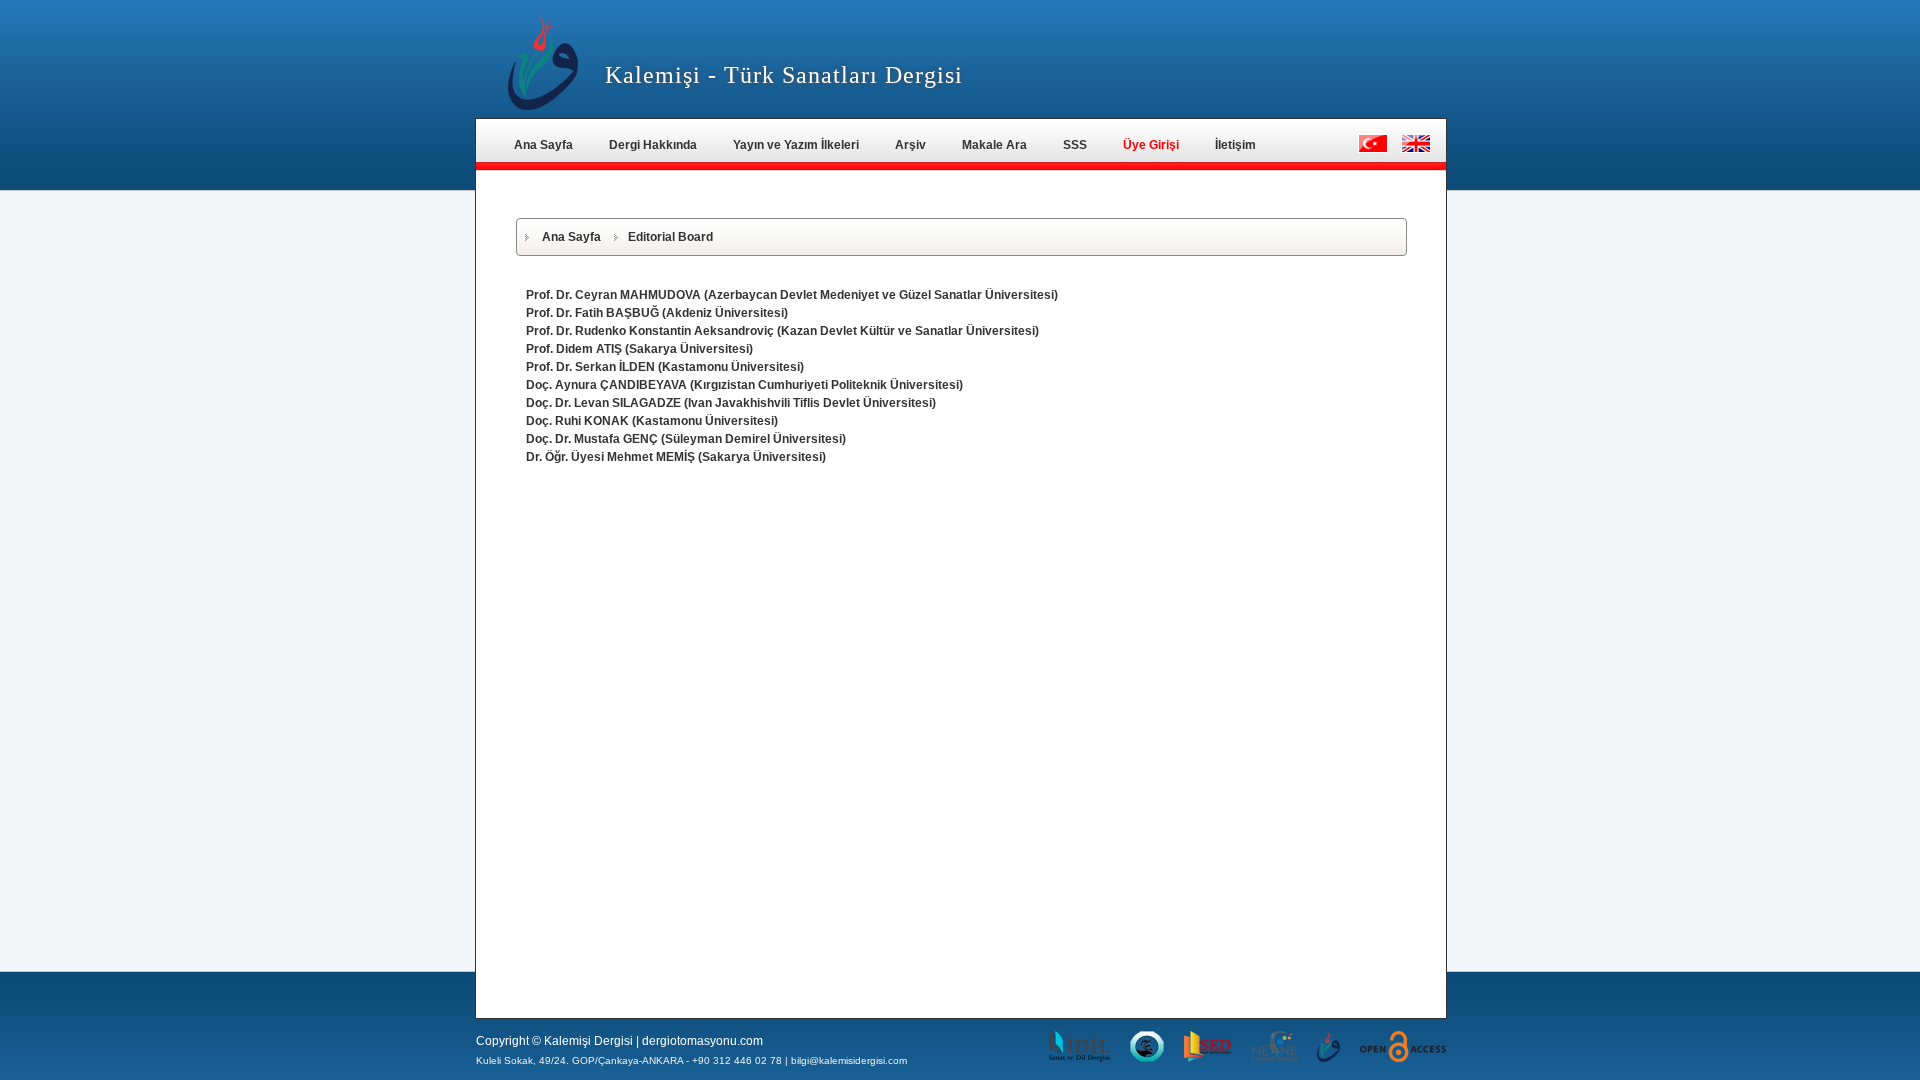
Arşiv (910, 145)
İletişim (1235, 145)
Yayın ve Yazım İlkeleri (796, 145)
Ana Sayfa (543, 145)
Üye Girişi (1151, 145)
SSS (1075, 145)
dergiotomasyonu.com (702, 1041)
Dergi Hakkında (653, 145)
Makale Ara (994, 145)
